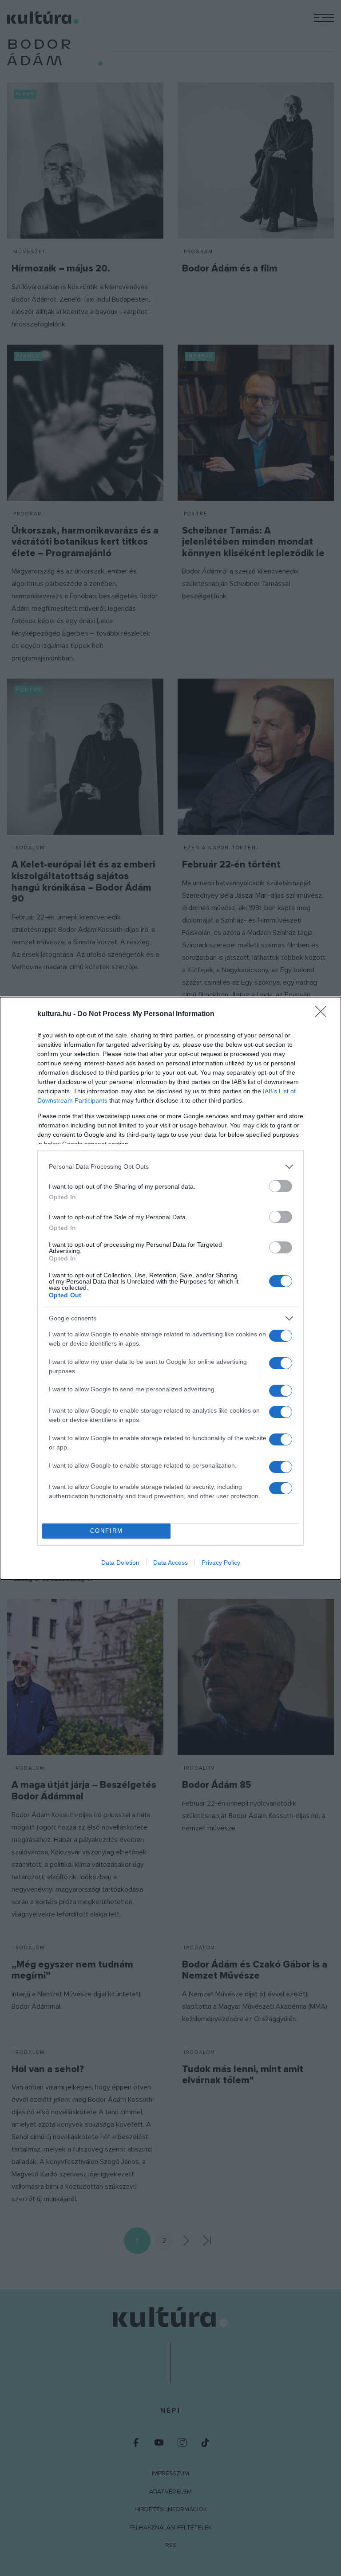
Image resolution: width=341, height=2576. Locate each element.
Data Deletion (120, 1563)
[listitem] (170, 1167)
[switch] (281, 1186)
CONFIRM (107, 1531)
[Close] (324, 1014)
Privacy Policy (221, 1563)
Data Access (170, 1563)
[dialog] (170, 1288)
